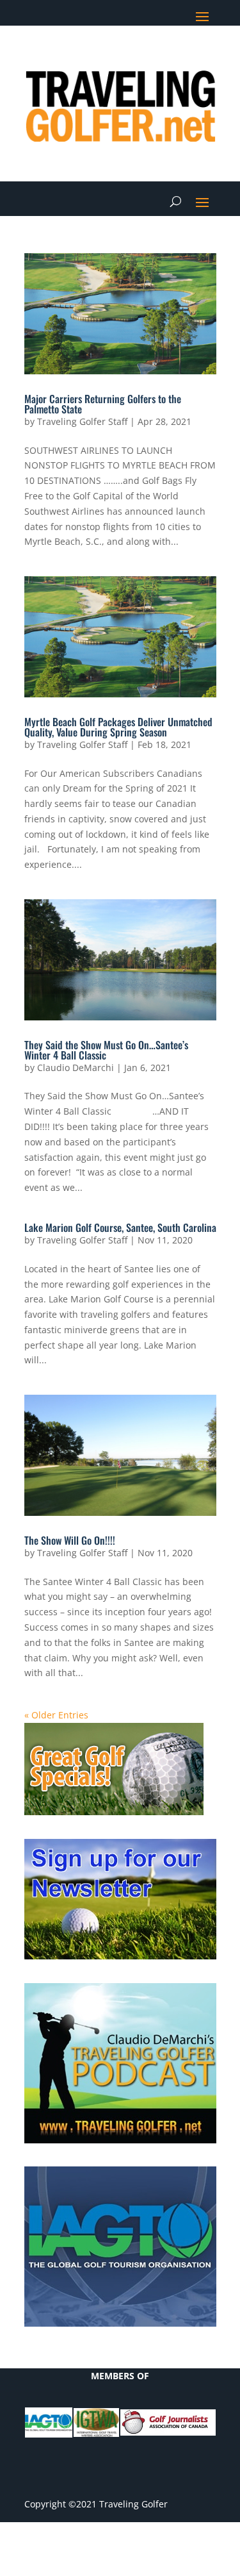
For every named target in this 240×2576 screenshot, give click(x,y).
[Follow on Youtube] (180, 55)
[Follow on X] (129, 55)
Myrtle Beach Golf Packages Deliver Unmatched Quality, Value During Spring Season (118, 727)
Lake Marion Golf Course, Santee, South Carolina (120, 1227)
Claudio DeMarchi (76, 1068)
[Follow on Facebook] (104, 55)
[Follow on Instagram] (206, 55)
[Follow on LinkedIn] (155, 55)
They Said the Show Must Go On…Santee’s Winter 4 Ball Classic (106, 1050)
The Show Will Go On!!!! (70, 1540)
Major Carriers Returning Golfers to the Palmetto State (103, 404)
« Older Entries (56, 1715)
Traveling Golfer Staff (82, 421)
